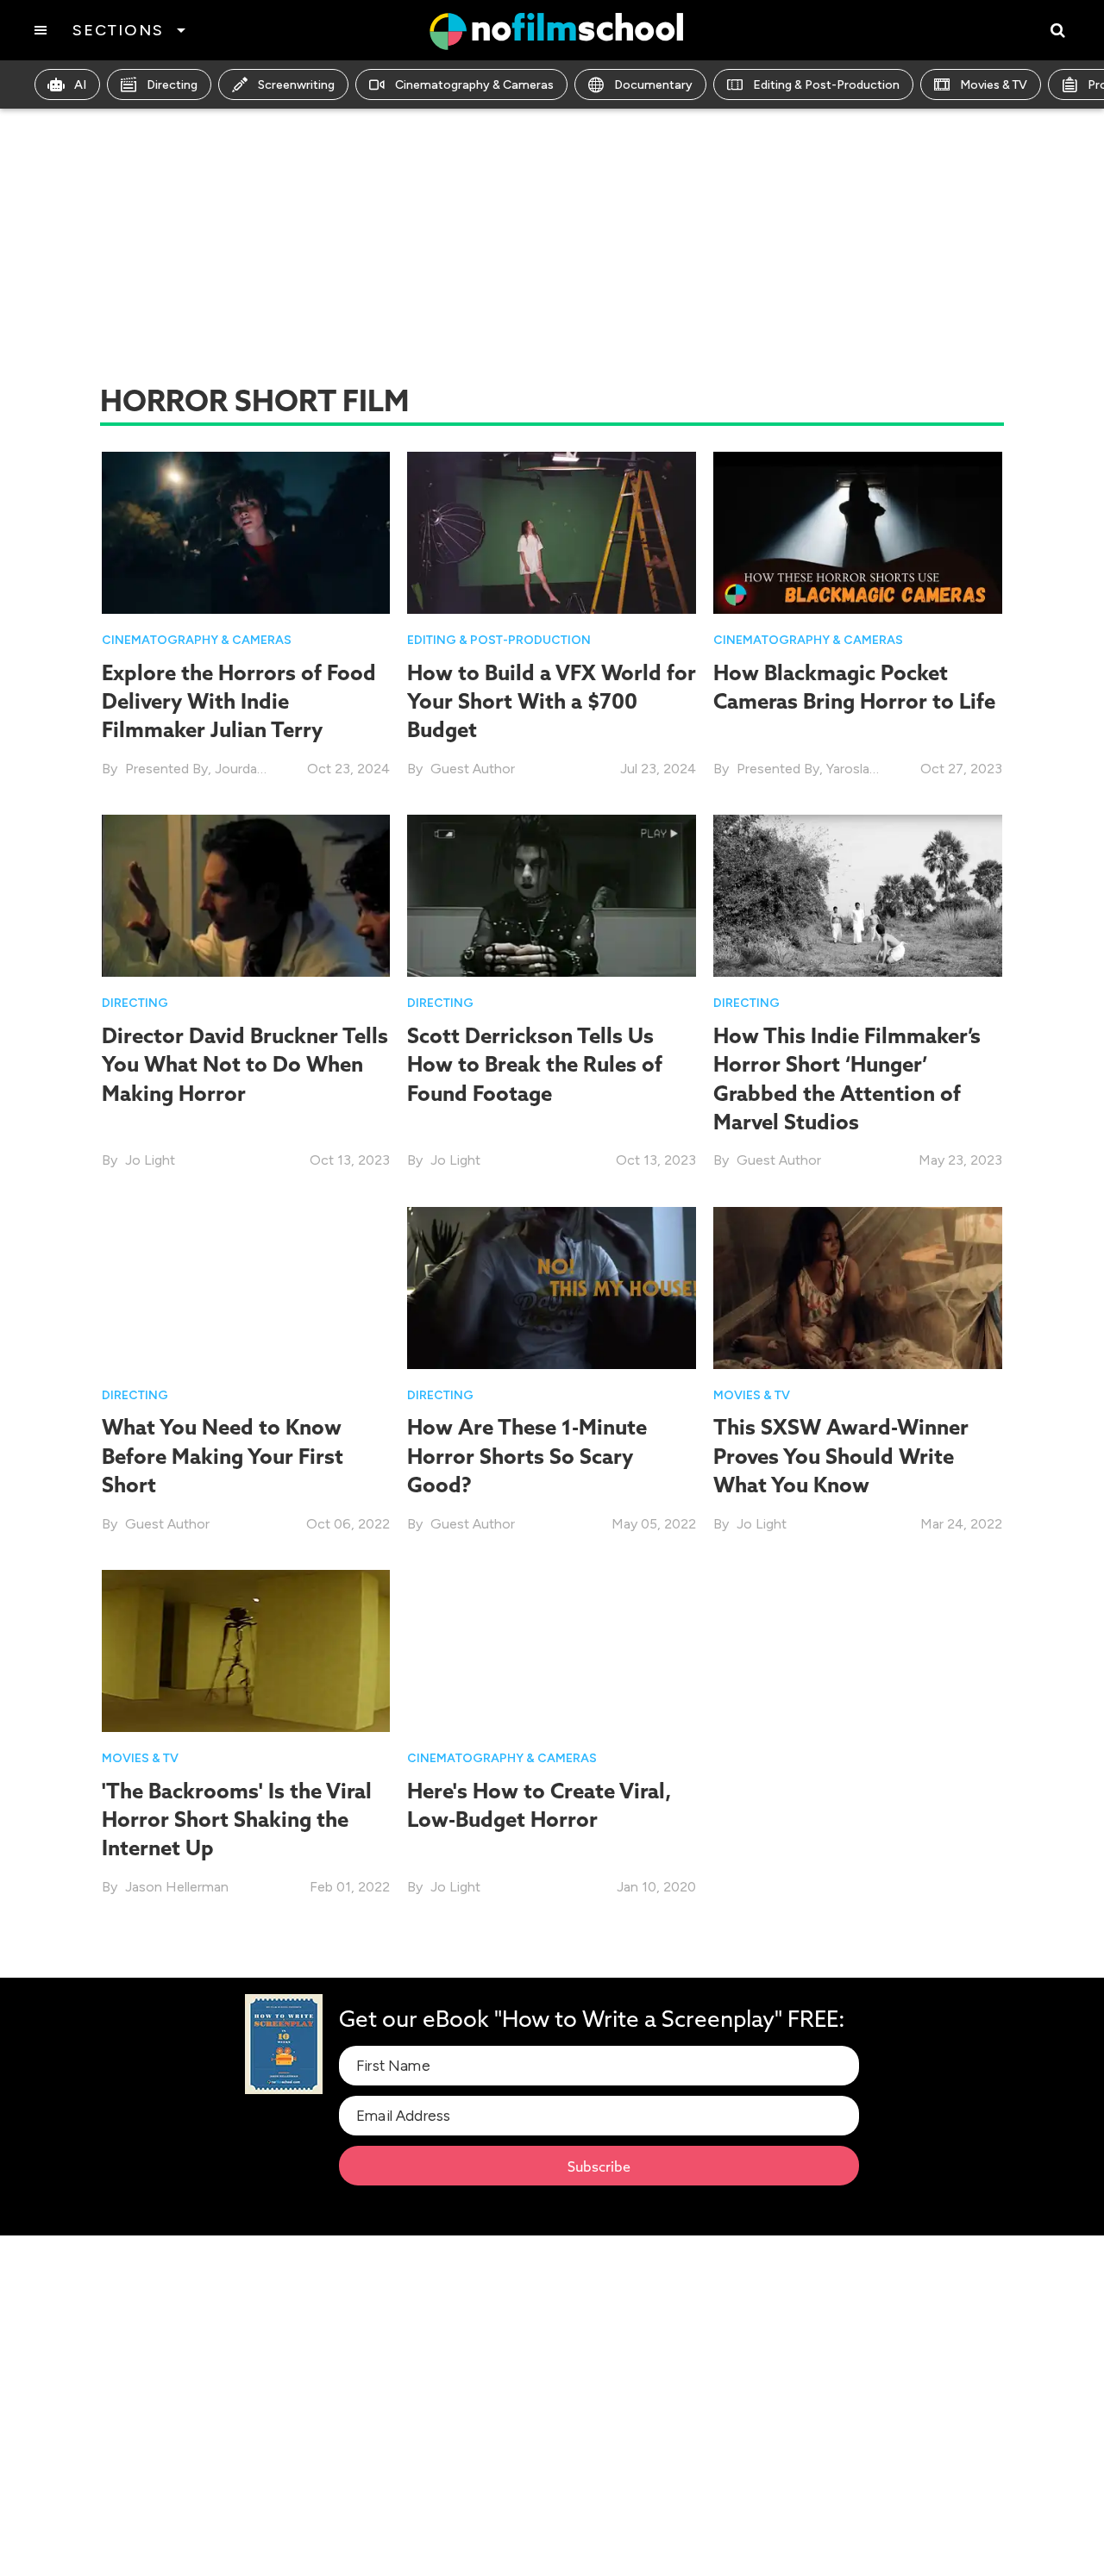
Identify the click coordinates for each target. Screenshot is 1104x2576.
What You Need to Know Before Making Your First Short (223, 1456)
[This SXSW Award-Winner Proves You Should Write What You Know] (858, 1287)
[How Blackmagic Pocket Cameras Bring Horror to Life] (858, 531)
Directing (172, 85)
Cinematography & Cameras (474, 85)
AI (80, 85)
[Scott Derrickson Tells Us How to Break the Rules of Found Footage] (552, 894)
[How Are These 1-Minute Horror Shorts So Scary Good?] (552, 1287)
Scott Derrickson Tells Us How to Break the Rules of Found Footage (535, 1064)
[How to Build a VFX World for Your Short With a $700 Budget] (552, 531)
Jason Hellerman (177, 1887)
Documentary (653, 85)
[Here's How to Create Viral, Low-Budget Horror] (552, 1650)
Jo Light (150, 1160)
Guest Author (473, 769)
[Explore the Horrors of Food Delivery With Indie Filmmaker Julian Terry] (246, 531)
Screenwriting (296, 85)
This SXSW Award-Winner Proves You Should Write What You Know (841, 1456)
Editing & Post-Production (826, 85)
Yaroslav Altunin (874, 769)
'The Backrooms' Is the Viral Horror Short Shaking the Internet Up (237, 1819)
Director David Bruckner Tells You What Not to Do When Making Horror (245, 1064)
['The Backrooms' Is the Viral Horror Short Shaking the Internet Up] (246, 1650)
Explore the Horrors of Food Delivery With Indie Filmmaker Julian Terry (239, 701)
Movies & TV (994, 85)
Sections (118, 30)
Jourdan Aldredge (269, 769)
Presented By (166, 769)
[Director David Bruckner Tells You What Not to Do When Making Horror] (246, 894)
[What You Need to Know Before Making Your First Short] (246, 1287)
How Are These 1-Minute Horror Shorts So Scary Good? (527, 1456)
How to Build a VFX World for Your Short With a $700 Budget (552, 701)
